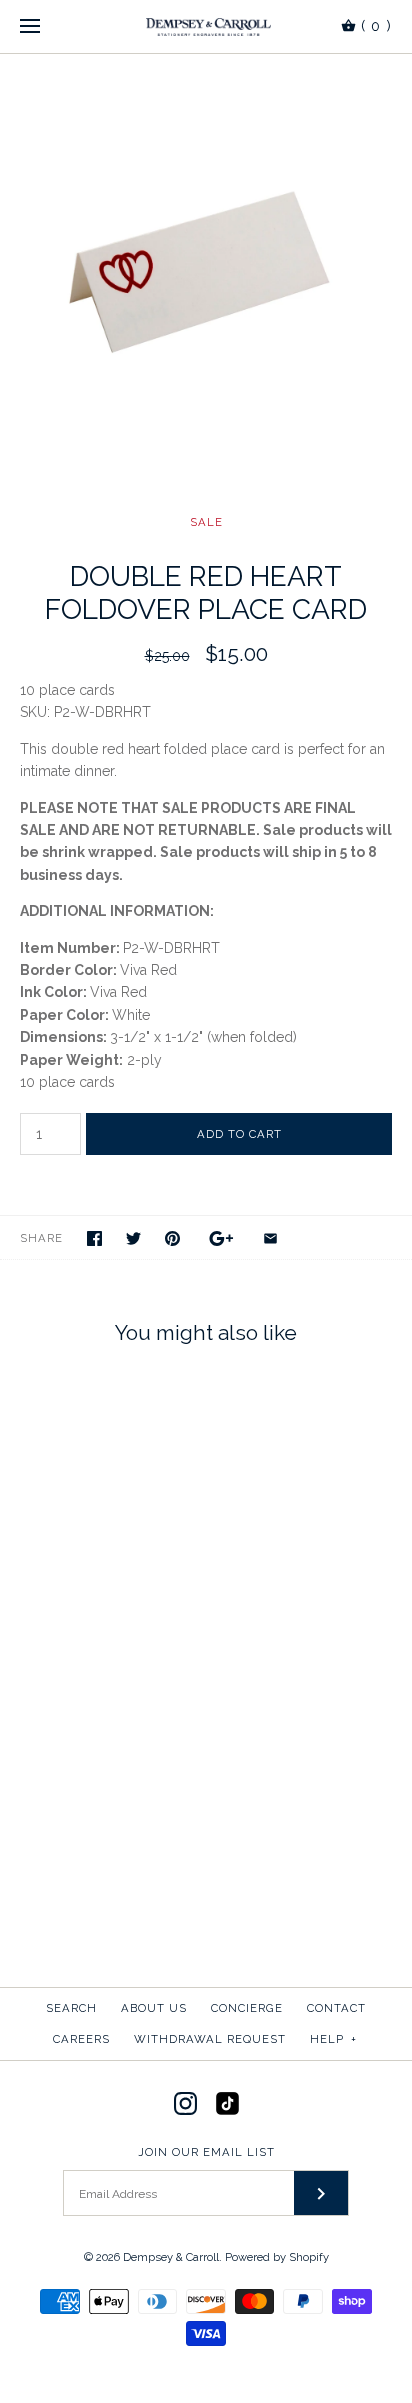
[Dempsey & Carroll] (206, 26)
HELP (333, 2039)
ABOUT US (154, 2008)
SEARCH (71, 2008)
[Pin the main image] (172, 1238)
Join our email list (206, 2152)
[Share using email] (270, 1238)
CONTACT (336, 2008)
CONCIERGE (247, 2008)
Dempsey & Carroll (171, 2257)
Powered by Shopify (277, 2257)
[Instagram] (185, 2103)
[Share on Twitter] (133, 1238)
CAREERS (81, 2039)
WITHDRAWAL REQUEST (210, 2039)
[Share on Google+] (221, 1238)
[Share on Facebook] (94, 1238)
